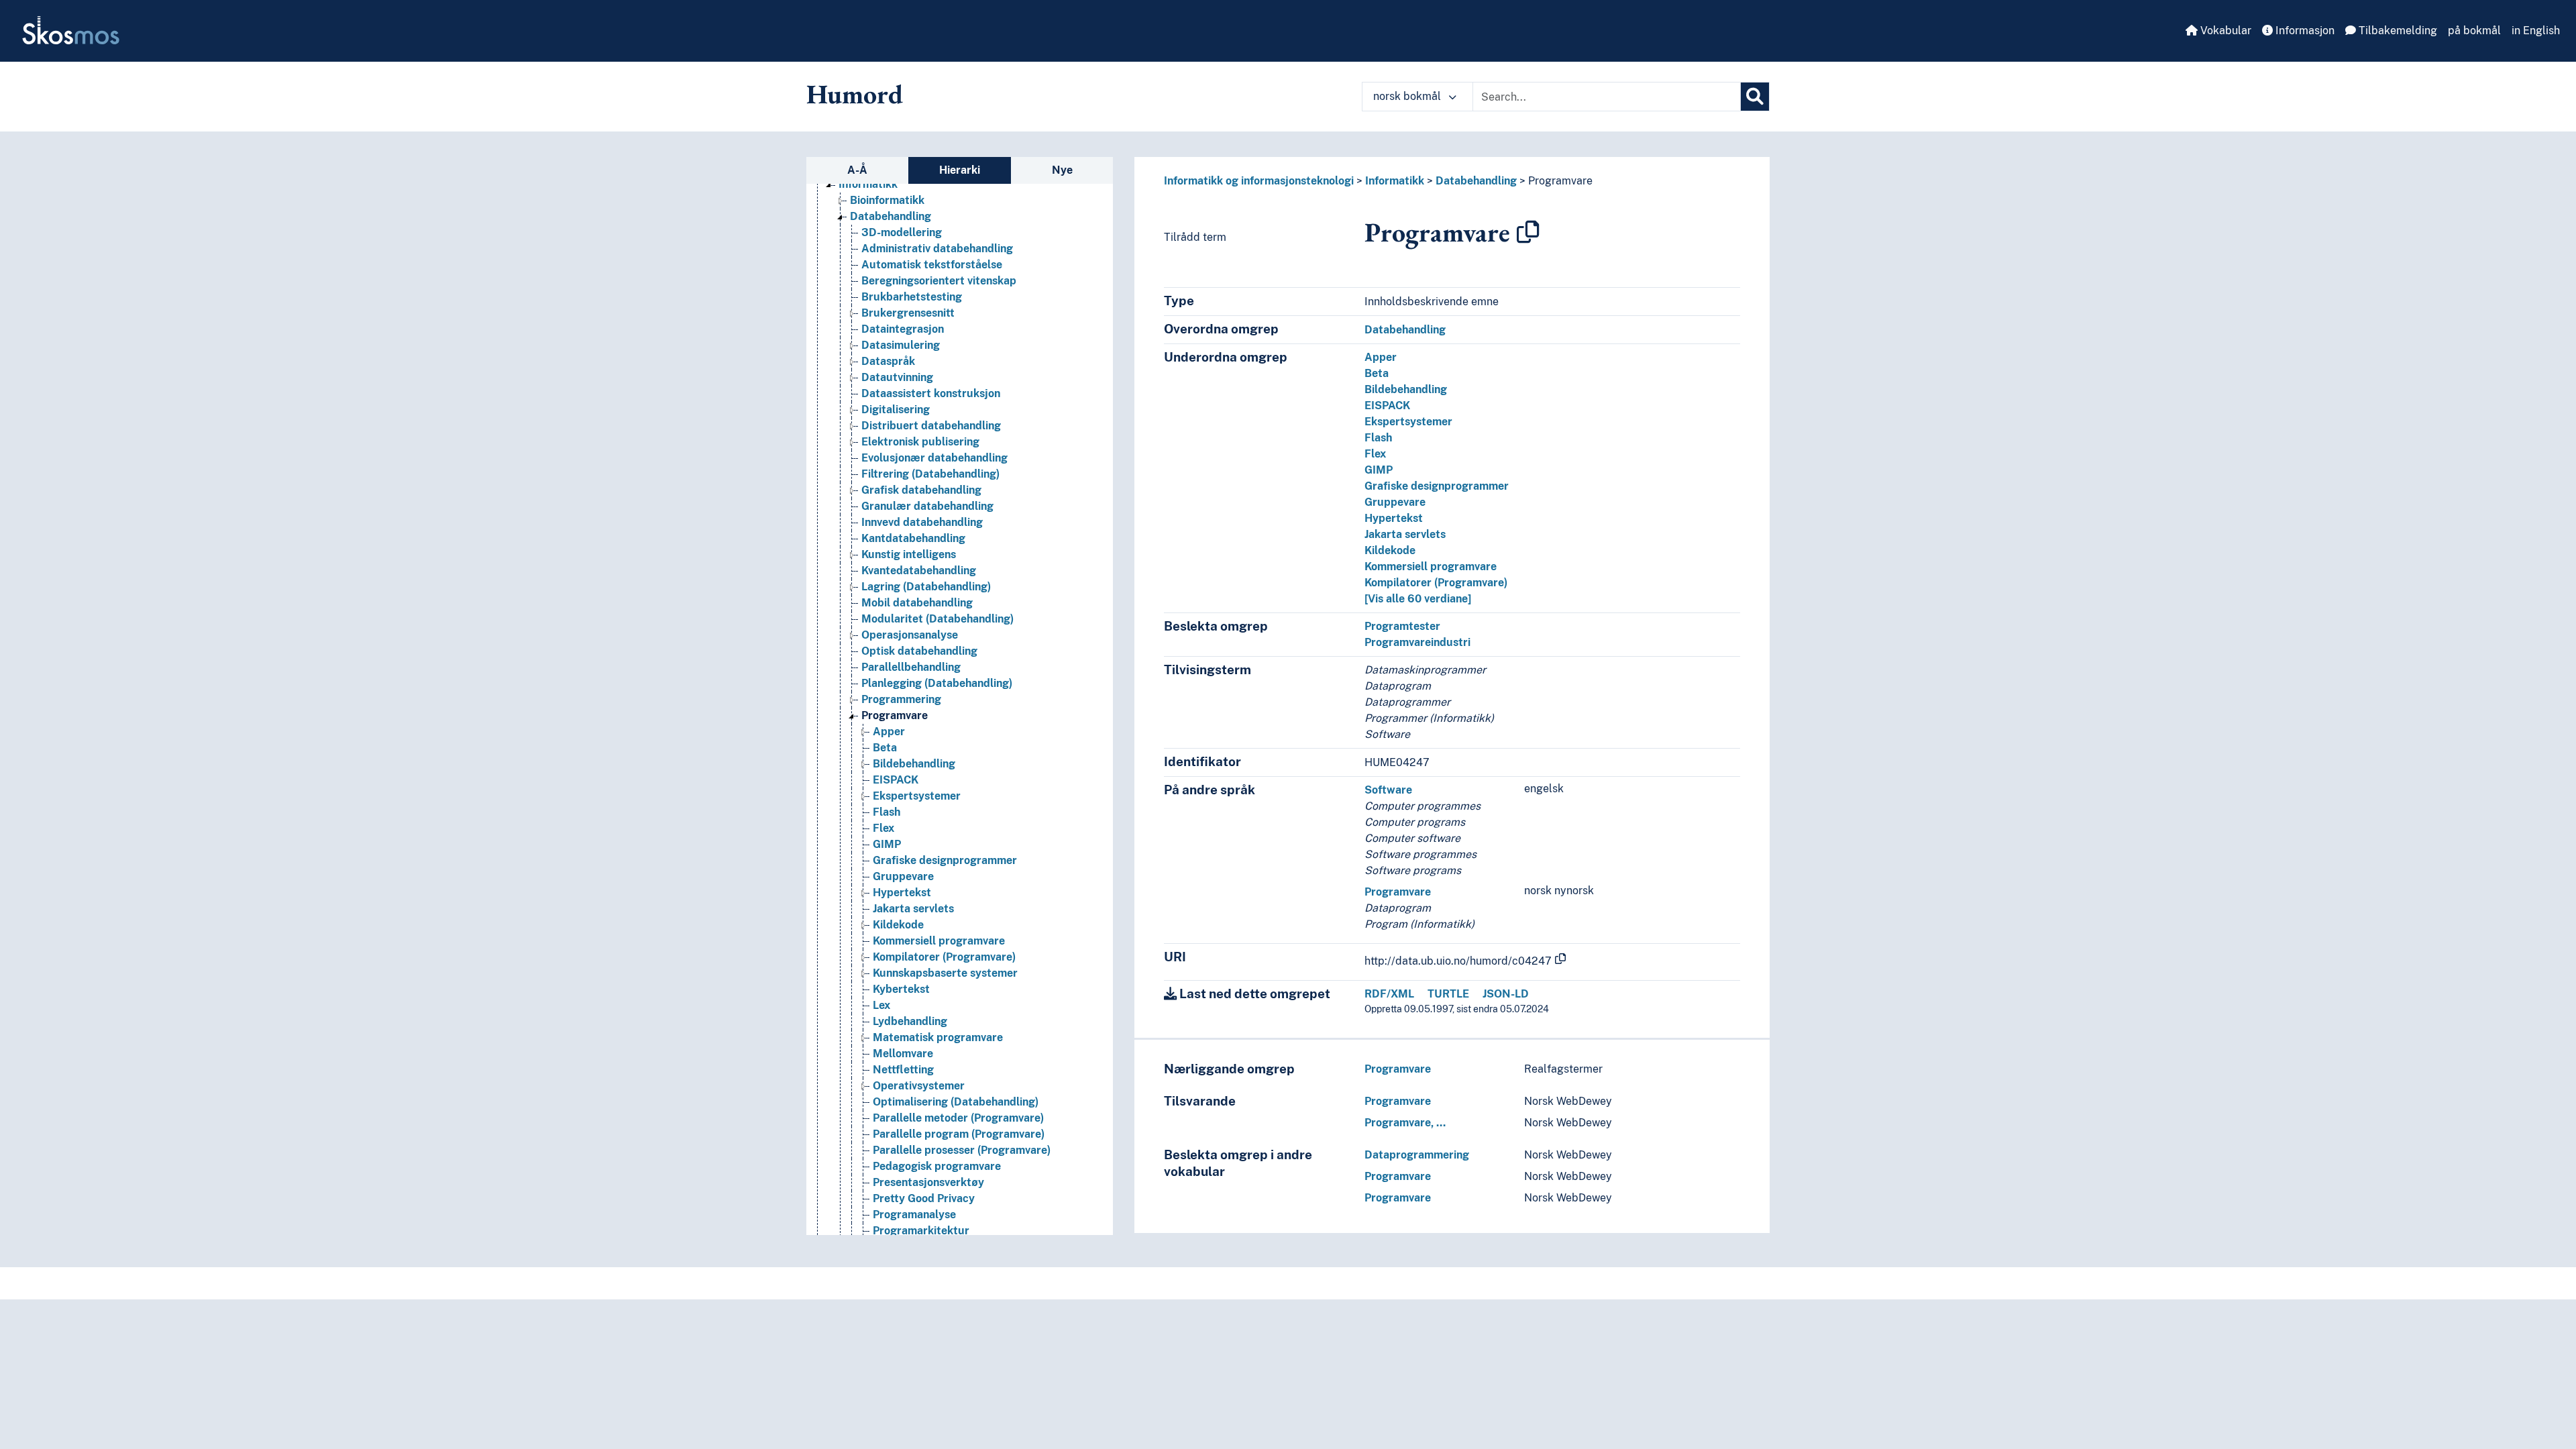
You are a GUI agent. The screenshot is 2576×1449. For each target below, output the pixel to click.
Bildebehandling (914, 764)
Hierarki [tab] (960, 170)
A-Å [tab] (857, 170)
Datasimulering (901, 345)
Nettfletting (903, 1070)
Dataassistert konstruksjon (931, 393)
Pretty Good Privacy (924, 1198)
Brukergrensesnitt (908, 313)
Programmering (901, 699)
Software (1388, 790)
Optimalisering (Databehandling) (956, 1102)
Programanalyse (914, 1215)
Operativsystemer (919, 1086)
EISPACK (896, 780)
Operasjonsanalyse (910, 635)
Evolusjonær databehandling (934, 458)
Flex (883, 828)
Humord (855, 94)
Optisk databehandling (919, 651)
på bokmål (2474, 31)
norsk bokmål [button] (1408, 96)
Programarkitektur (921, 1231)
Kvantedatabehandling (919, 571)
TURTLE (1448, 994)
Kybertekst (901, 989)
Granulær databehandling (927, 506)
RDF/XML (1389, 994)
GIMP (887, 844)
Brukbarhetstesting (912, 297)
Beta (885, 748)
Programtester (1402, 626)
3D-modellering (902, 232)
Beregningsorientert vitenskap (939, 281)
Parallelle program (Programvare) (959, 1134)
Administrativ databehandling (937, 249)
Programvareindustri (1417, 642)
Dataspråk (888, 361)
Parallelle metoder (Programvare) (958, 1118)
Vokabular (2224, 31)
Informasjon (2304, 31)
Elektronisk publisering (920, 442)
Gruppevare (903, 876)
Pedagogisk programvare (937, 1166)
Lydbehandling (910, 1021)
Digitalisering (896, 410)
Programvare (895, 715)
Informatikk (868, 184)
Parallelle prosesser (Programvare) (962, 1150)
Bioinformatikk (887, 200)
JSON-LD (1506, 994)
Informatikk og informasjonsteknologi (1259, 181)
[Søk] (1755, 97)
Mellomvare (903, 1054)
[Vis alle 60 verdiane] (1418, 599)
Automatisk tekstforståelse (932, 265)
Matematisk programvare (938, 1037)
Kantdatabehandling (913, 538)
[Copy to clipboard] (1528, 232)
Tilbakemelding (2397, 31)
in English (2536, 31)
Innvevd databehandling (922, 522)
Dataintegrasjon (903, 329)
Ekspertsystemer (917, 796)
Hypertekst (902, 893)
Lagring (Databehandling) (926, 587)
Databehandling (891, 216)
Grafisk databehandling (921, 490)
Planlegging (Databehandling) (937, 683)
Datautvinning (897, 377)
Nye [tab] (1062, 170)
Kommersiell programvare (939, 941)
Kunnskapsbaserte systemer (945, 973)
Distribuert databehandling (931, 426)
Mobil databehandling (917, 603)
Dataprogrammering (1417, 1155)
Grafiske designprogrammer (945, 860)
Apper (889, 732)
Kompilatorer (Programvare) (944, 957)
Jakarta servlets (913, 909)
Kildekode (898, 925)
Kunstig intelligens (909, 554)
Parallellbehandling (911, 667)
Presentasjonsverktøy (928, 1182)
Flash (887, 812)
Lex (881, 1005)
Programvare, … (1405, 1123)
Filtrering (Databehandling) (930, 474)
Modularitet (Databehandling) (937, 619)
